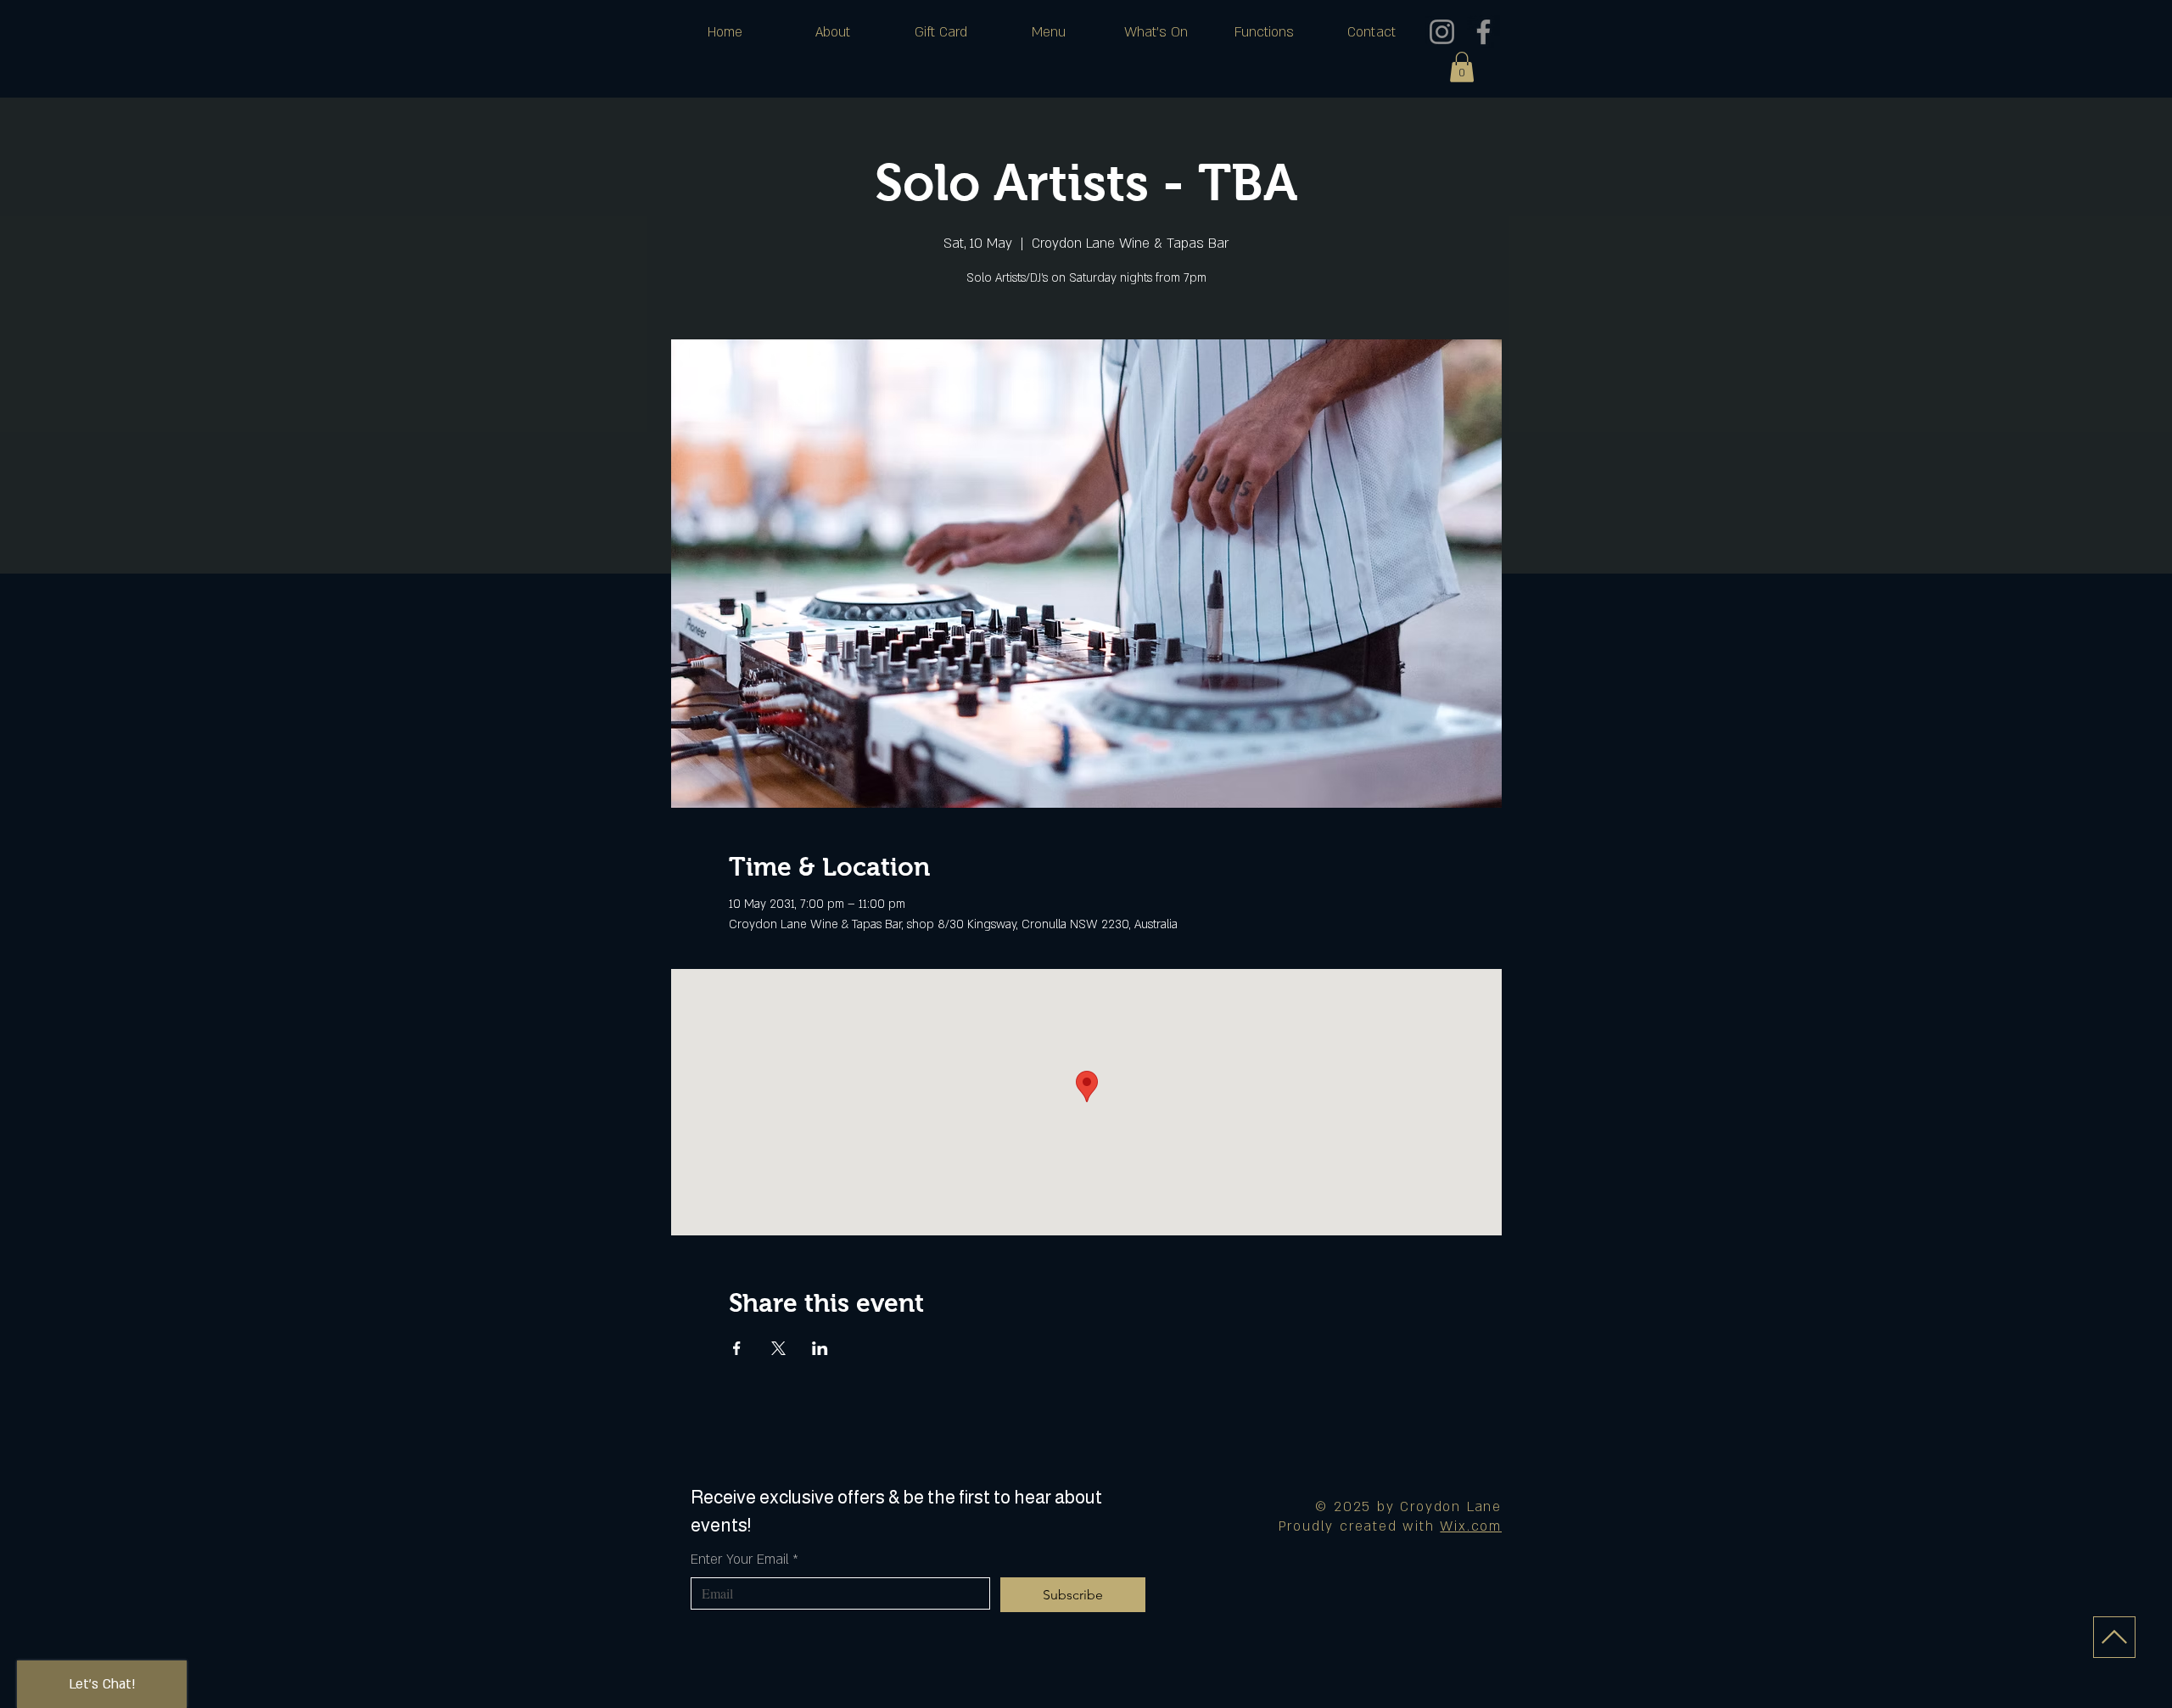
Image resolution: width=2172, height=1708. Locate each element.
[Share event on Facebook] (737, 1348)
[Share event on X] (778, 1348)
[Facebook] (1483, 32)
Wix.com (1471, 1526)
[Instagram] (1442, 32)
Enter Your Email (745, 1560)
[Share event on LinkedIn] (820, 1348)
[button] (1462, 67)
